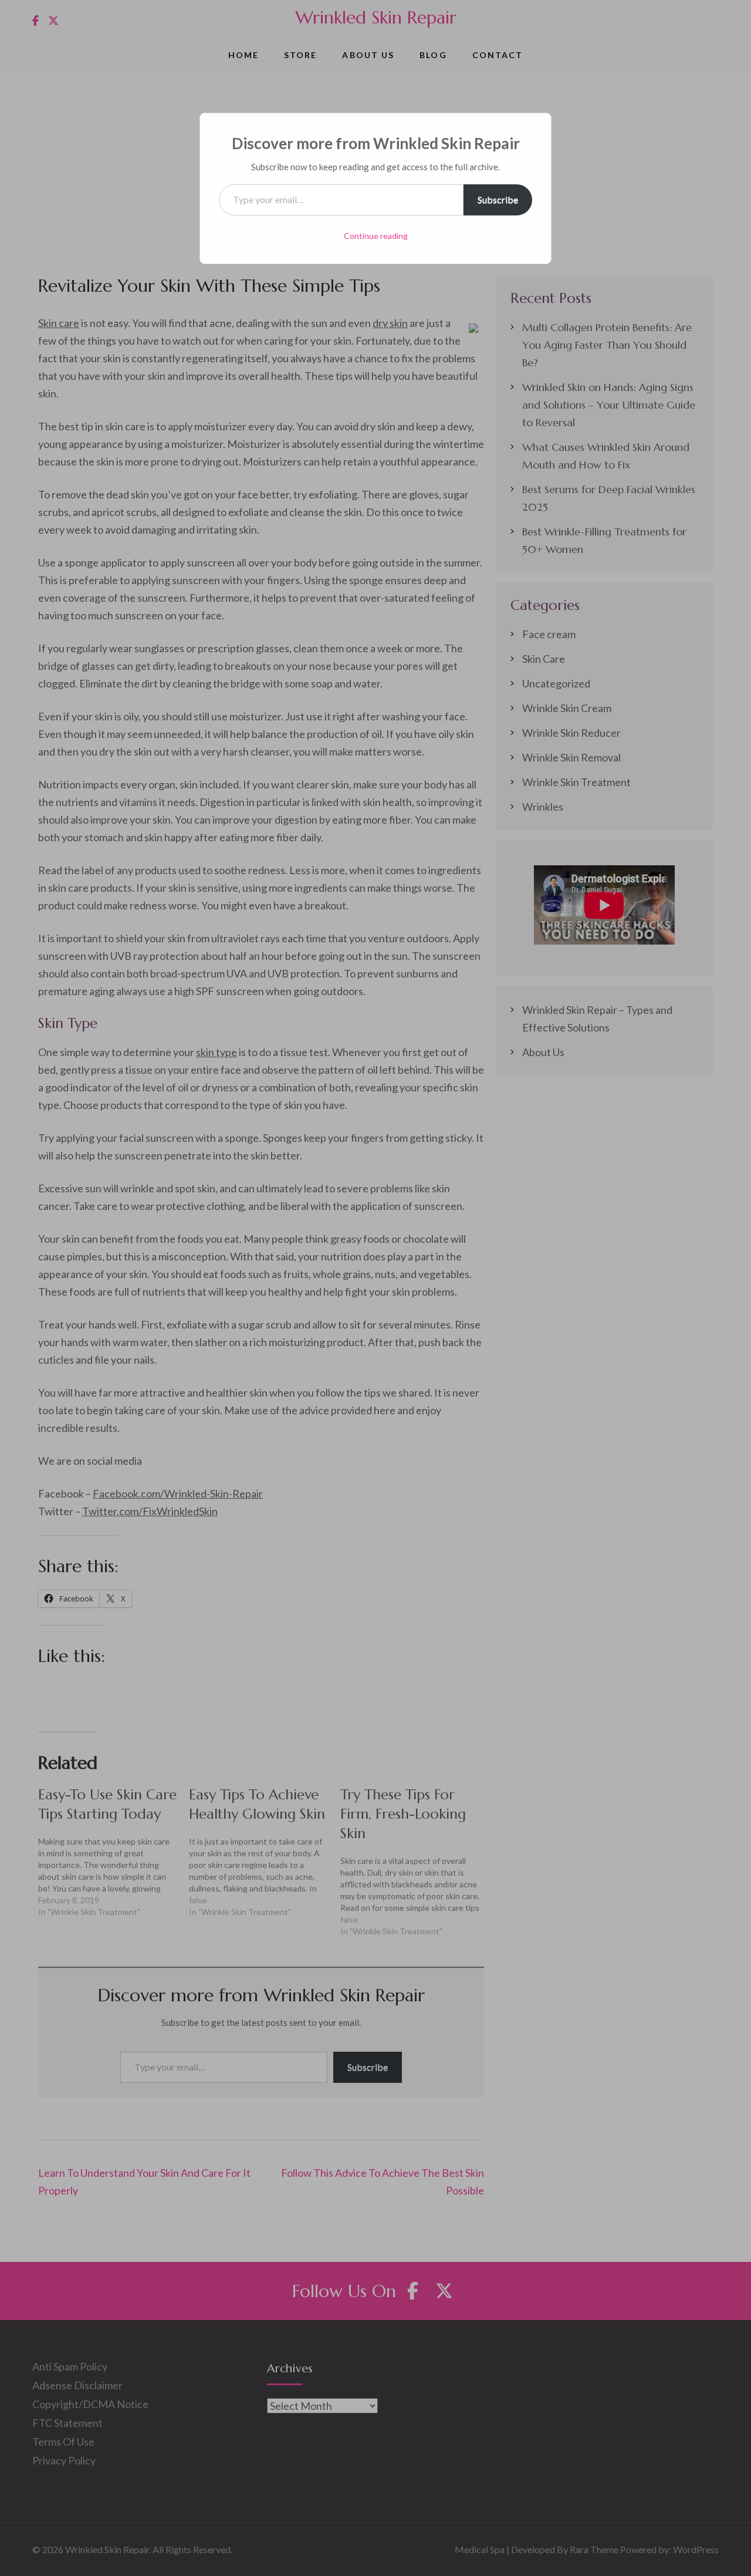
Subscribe (498, 199)
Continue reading (376, 236)
